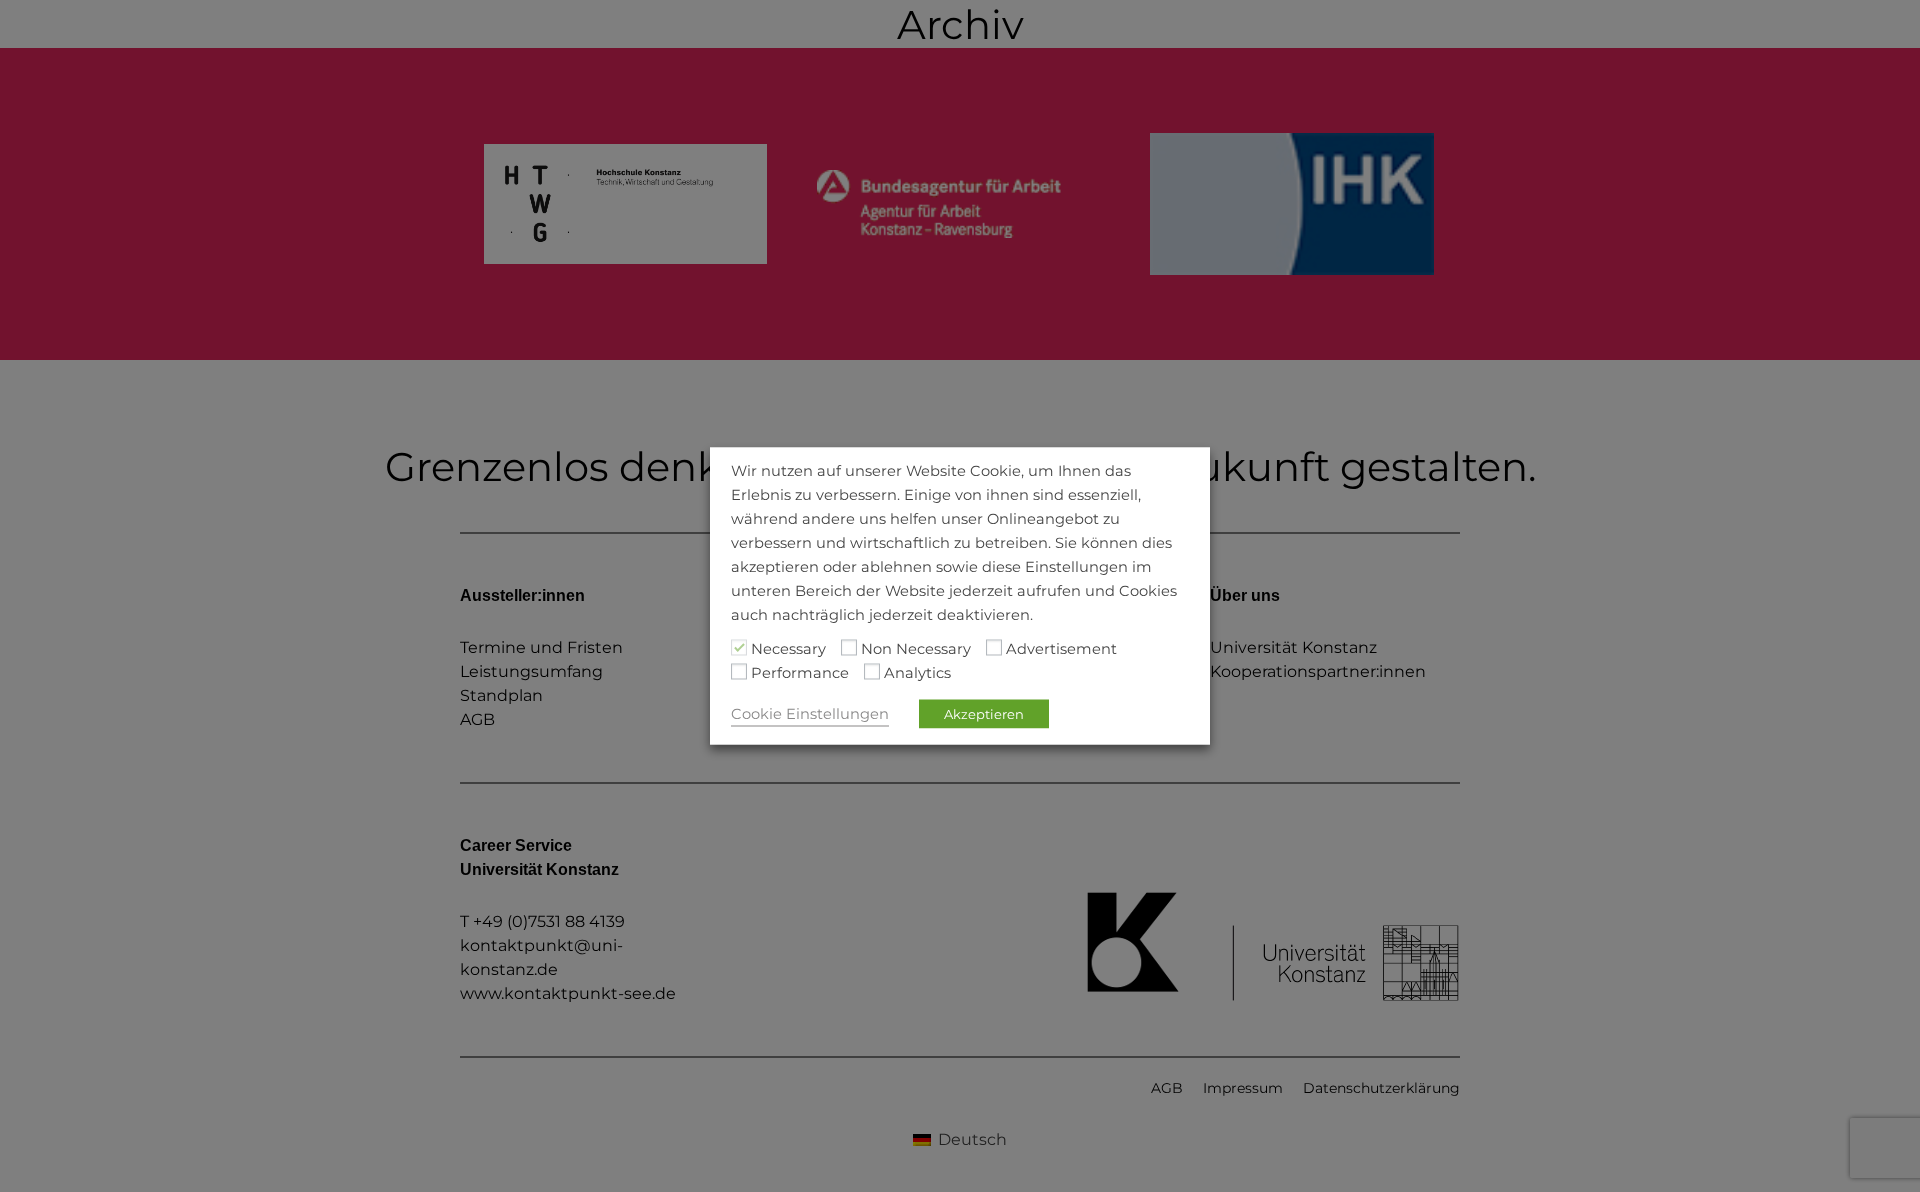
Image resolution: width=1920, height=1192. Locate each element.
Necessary (788, 649)
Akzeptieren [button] (984, 714)
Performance (800, 673)
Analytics (917, 673)
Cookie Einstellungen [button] (810, 714)
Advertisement (1061, 649)
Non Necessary (916, 649)
